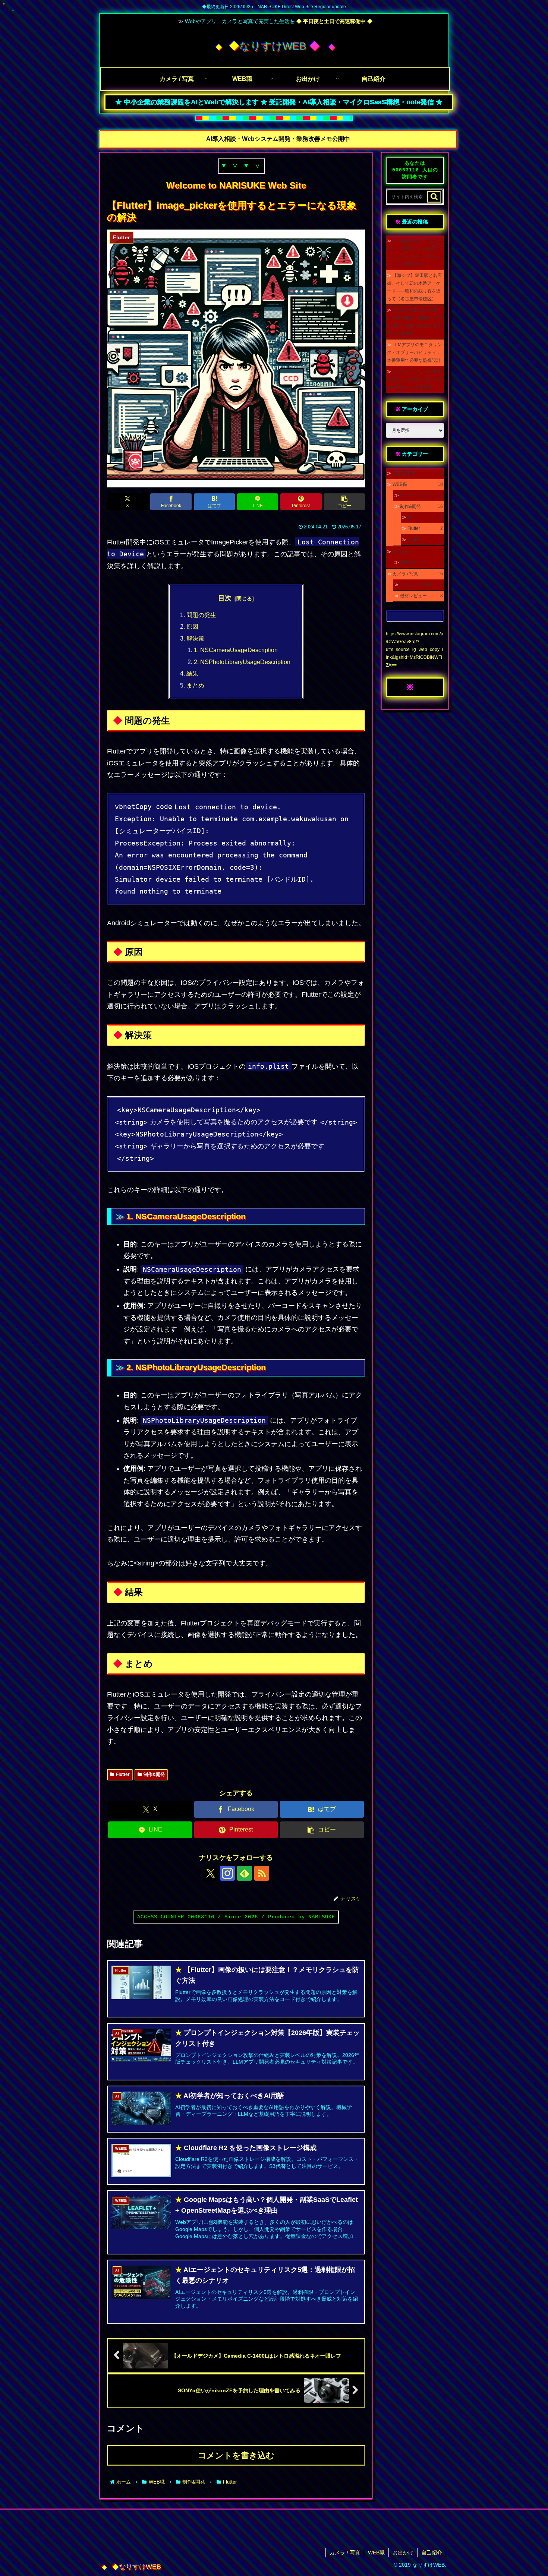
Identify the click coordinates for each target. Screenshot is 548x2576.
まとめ (195, 685)
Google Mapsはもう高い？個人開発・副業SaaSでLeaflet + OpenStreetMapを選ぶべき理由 (415, 322)
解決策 (195, 638)
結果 (192, 673)
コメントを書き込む (236, 2455)
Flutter (123, 1774)
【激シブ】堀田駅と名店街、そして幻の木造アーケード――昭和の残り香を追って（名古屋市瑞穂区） (414, 287)
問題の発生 (201, 615)
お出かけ (403, 2553)
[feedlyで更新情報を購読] (245, 1873)
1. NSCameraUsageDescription (236, 650)
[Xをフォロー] (210, 1873)
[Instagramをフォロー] (227, 1873)
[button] (344, 502)
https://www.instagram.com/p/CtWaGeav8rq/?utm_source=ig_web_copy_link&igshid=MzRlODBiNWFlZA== (415, 649)
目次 (225, 598)
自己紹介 (432, 2553)
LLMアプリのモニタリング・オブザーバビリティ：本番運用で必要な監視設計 (414, 353)
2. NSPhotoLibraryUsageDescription (242, 662)
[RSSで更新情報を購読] (262, 1873)
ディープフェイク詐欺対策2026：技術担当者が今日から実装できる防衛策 (415, 379)
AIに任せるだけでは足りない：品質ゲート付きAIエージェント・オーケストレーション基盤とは (414, 252)
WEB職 (376, 2553)
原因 (192, 626)
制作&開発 (154, 1774)
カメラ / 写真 (345, 2553)
